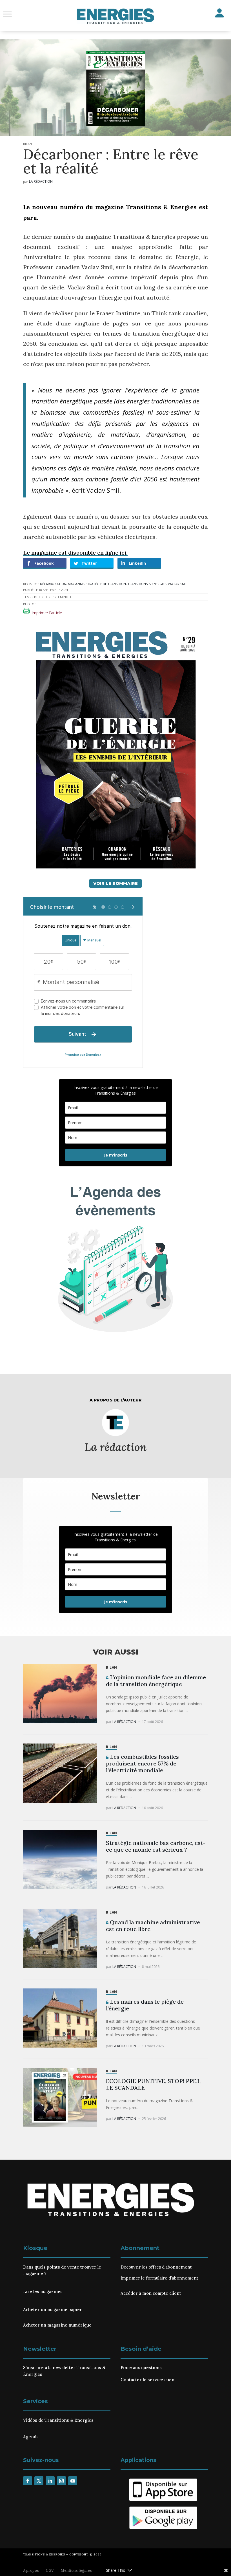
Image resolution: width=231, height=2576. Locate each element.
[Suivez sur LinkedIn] (50, 2481)
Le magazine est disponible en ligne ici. (75, 553)
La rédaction (41, 181)
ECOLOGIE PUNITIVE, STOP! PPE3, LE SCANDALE (153, 2084)
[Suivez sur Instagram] (61, 2481)
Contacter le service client (148, 2380)
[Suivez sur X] (39, 2481)
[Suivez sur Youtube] (73, 2481)
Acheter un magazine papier (53, 2310)
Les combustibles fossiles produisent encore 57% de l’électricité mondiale (142, 1763)
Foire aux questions (141, 2368)
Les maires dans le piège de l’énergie (145, 2005)
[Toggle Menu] (7, 14)
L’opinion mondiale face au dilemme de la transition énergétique (156, 1681)
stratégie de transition (106, 584)
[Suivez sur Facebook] (28, 2481)
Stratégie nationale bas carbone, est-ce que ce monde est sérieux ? (156, 1846)
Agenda (31, 2437)
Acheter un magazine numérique (57, 2325)
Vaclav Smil (178, 584)
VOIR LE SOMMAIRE (115, 883)
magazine (76, 584)
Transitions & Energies (147, 584)
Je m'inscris (116, 1155)
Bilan (27, 144)
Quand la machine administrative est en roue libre (153, 1926)
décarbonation (53, 584)
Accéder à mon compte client (151, 2293)
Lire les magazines (43, 2292)
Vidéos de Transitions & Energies (58, 2420)
